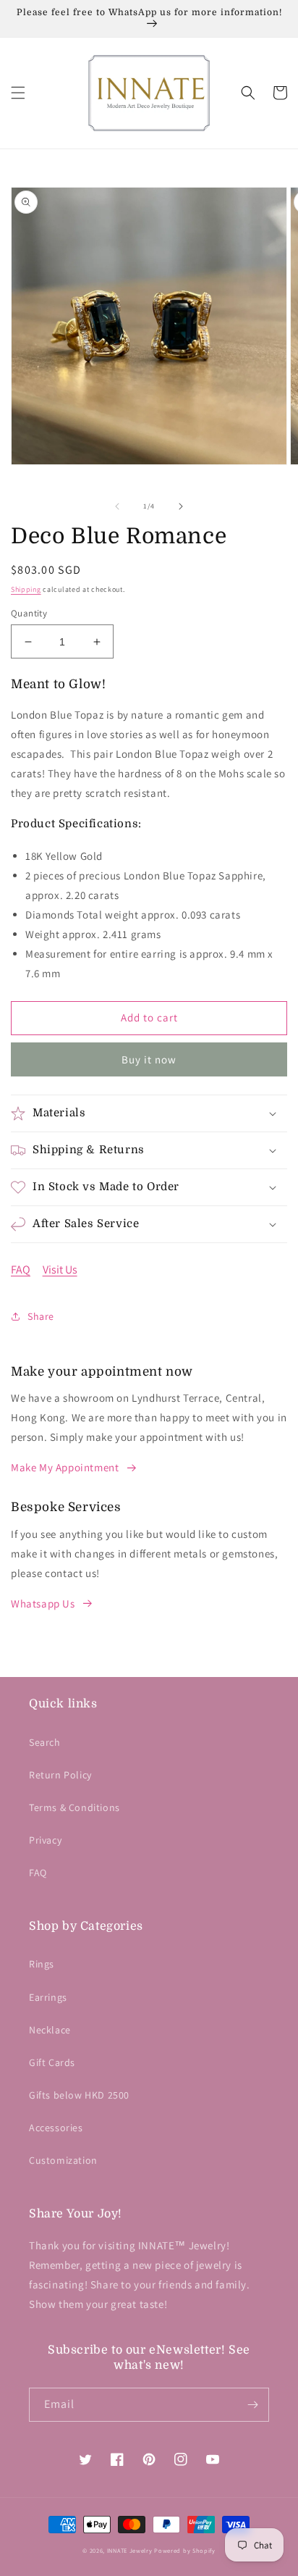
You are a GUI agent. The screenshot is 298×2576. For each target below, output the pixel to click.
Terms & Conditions (74, 1807)
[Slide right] (181, 506)
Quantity (29, 613)
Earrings (48, 1997)
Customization (63, 2160)
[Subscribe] (252, 2405)
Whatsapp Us (43, 1603)
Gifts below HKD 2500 (79, 2095)
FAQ (21, 1270)
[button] (18, 93)
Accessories (56, 2128)
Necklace (50, 2030)
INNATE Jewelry (130, 2550)
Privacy (45, 1840)
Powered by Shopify (185, 2550)
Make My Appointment (65, 1467)
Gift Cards (52, 2062)
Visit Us (60, 1270)
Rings (42, 1964)
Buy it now (149, 1059)
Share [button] (41, 1316)
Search (45, 1742)
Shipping (26, 589)
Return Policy (60, 1775)
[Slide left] (117, 506)
